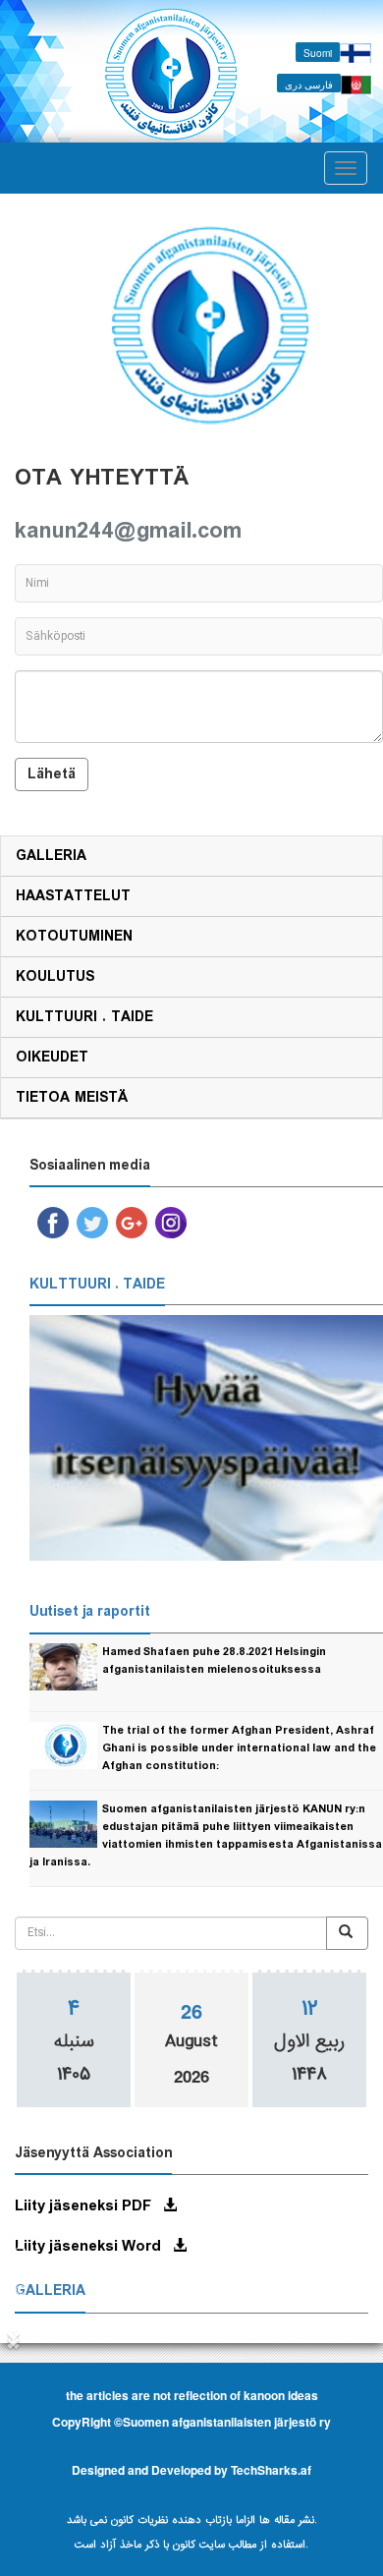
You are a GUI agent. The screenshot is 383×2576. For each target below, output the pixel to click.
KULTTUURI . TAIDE (84, 1017)
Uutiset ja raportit (90, 1612)
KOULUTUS (55, 977)
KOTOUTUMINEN (74, 937)
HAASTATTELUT (73, 896)
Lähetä (52, 774)
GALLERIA (51, 856)
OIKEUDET (52, 1058)
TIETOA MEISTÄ (72, 1098)
